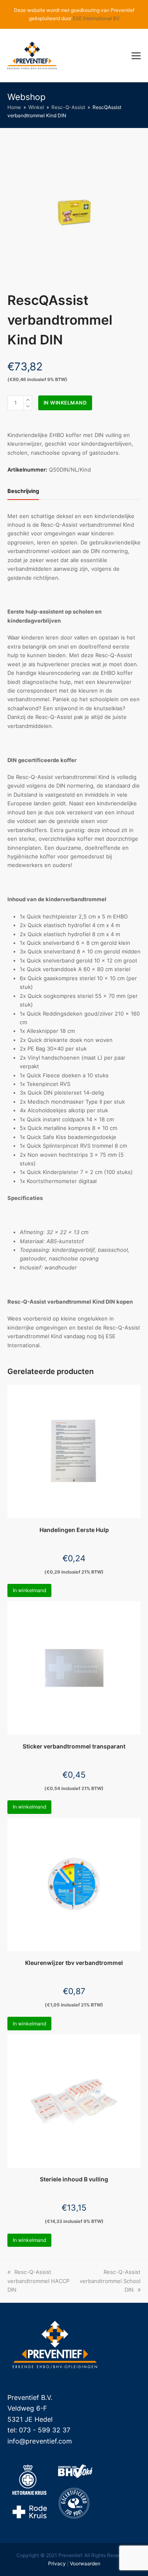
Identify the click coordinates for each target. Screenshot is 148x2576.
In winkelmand (65, 403)
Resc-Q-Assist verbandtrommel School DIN (110, 2281)
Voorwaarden (85, 2563)
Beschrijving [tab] (23, 491)
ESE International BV (96, 18)
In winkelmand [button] (29, 1590)
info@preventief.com (40, 2441)
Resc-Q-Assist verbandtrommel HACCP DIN (38, 2281)
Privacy (57, 2563)
